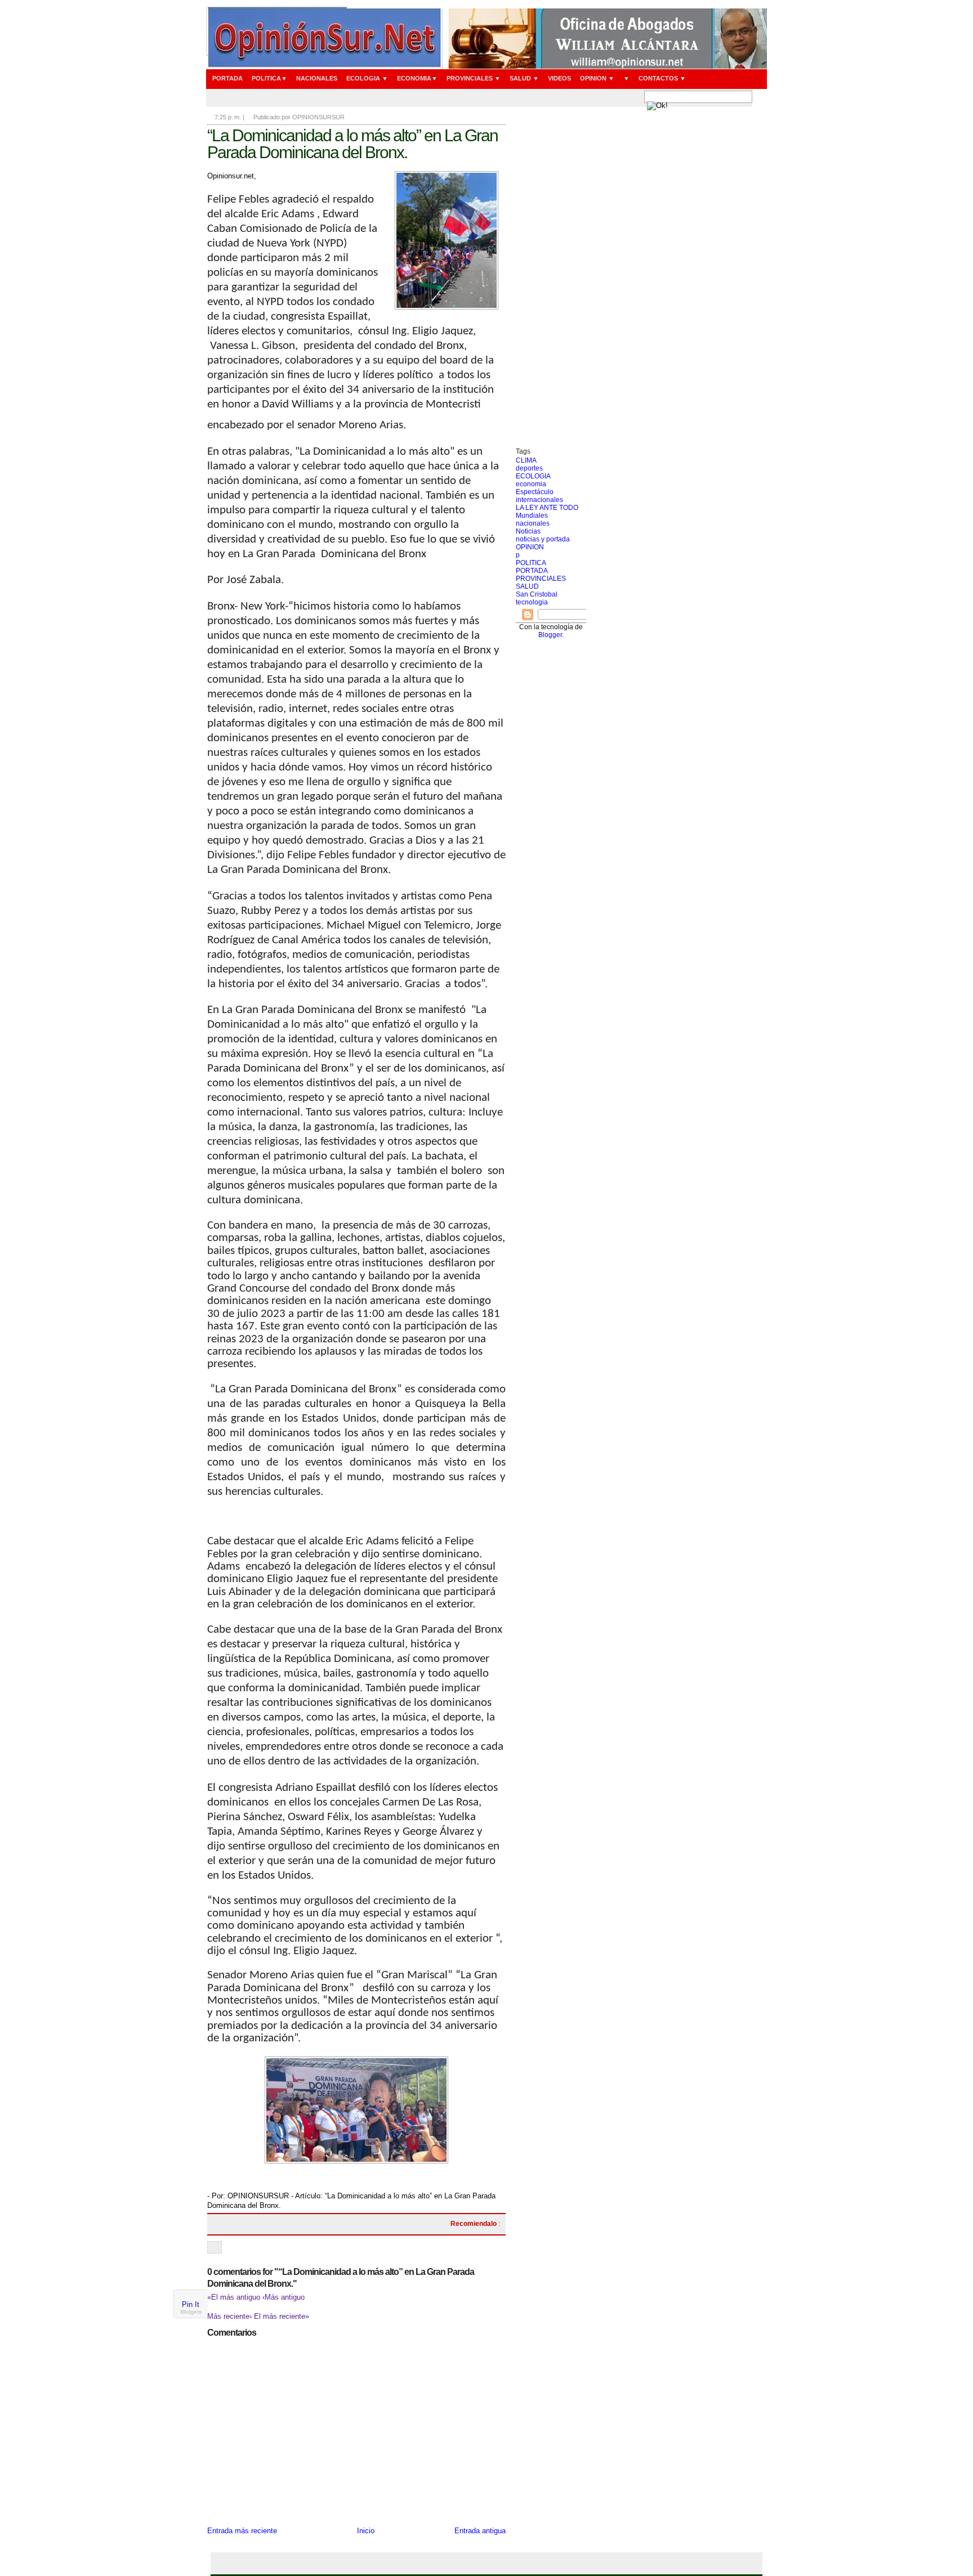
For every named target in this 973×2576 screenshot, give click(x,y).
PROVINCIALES (541, 579)
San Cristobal (537, 594)
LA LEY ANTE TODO (547, 508)
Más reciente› (231, 2316)
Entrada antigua (480, 2531)
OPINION (530, 547)
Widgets (191, 2312)
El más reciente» (282, 2316)
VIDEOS (559, 78)
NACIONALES (317, 78)
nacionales (533, 523)
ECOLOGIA (533, 476)
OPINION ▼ (597, 78)
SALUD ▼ (524, 78)
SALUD (527, 586)
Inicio (366, 2531)
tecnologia (532, 602)
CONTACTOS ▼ (662, 78)
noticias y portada (543, 539)
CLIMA (526, 460)
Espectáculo (535, 492)
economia (531, 484)
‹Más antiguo (284, 2297)
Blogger (550, 635)
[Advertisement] (551, 279)
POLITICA (531, 563)
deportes (529, 468)
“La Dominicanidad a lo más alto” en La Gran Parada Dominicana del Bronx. (352, 144)
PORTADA (227, 78)
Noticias (528, 531)
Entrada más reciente (242, 2531)
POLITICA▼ (269, 78)
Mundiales (532, 516)
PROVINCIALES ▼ (474, 78)
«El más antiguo (235, 2297)
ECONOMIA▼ (417, 78)
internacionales (539, 500)
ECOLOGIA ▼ (367, 78)
